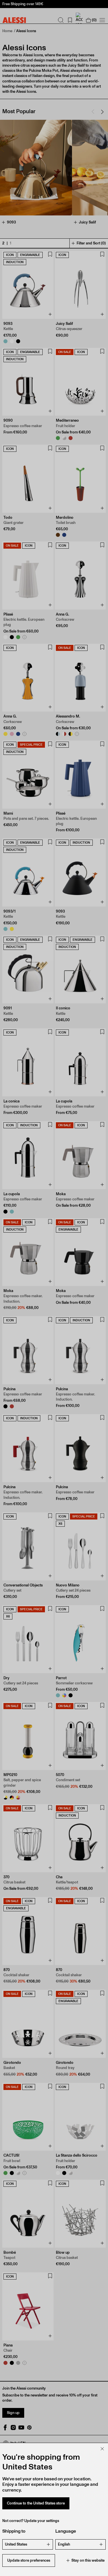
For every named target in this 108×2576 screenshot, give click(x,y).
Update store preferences (29, 2560)
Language (66, 2531)
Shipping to (14, 2531)
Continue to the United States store (36, 2503)
